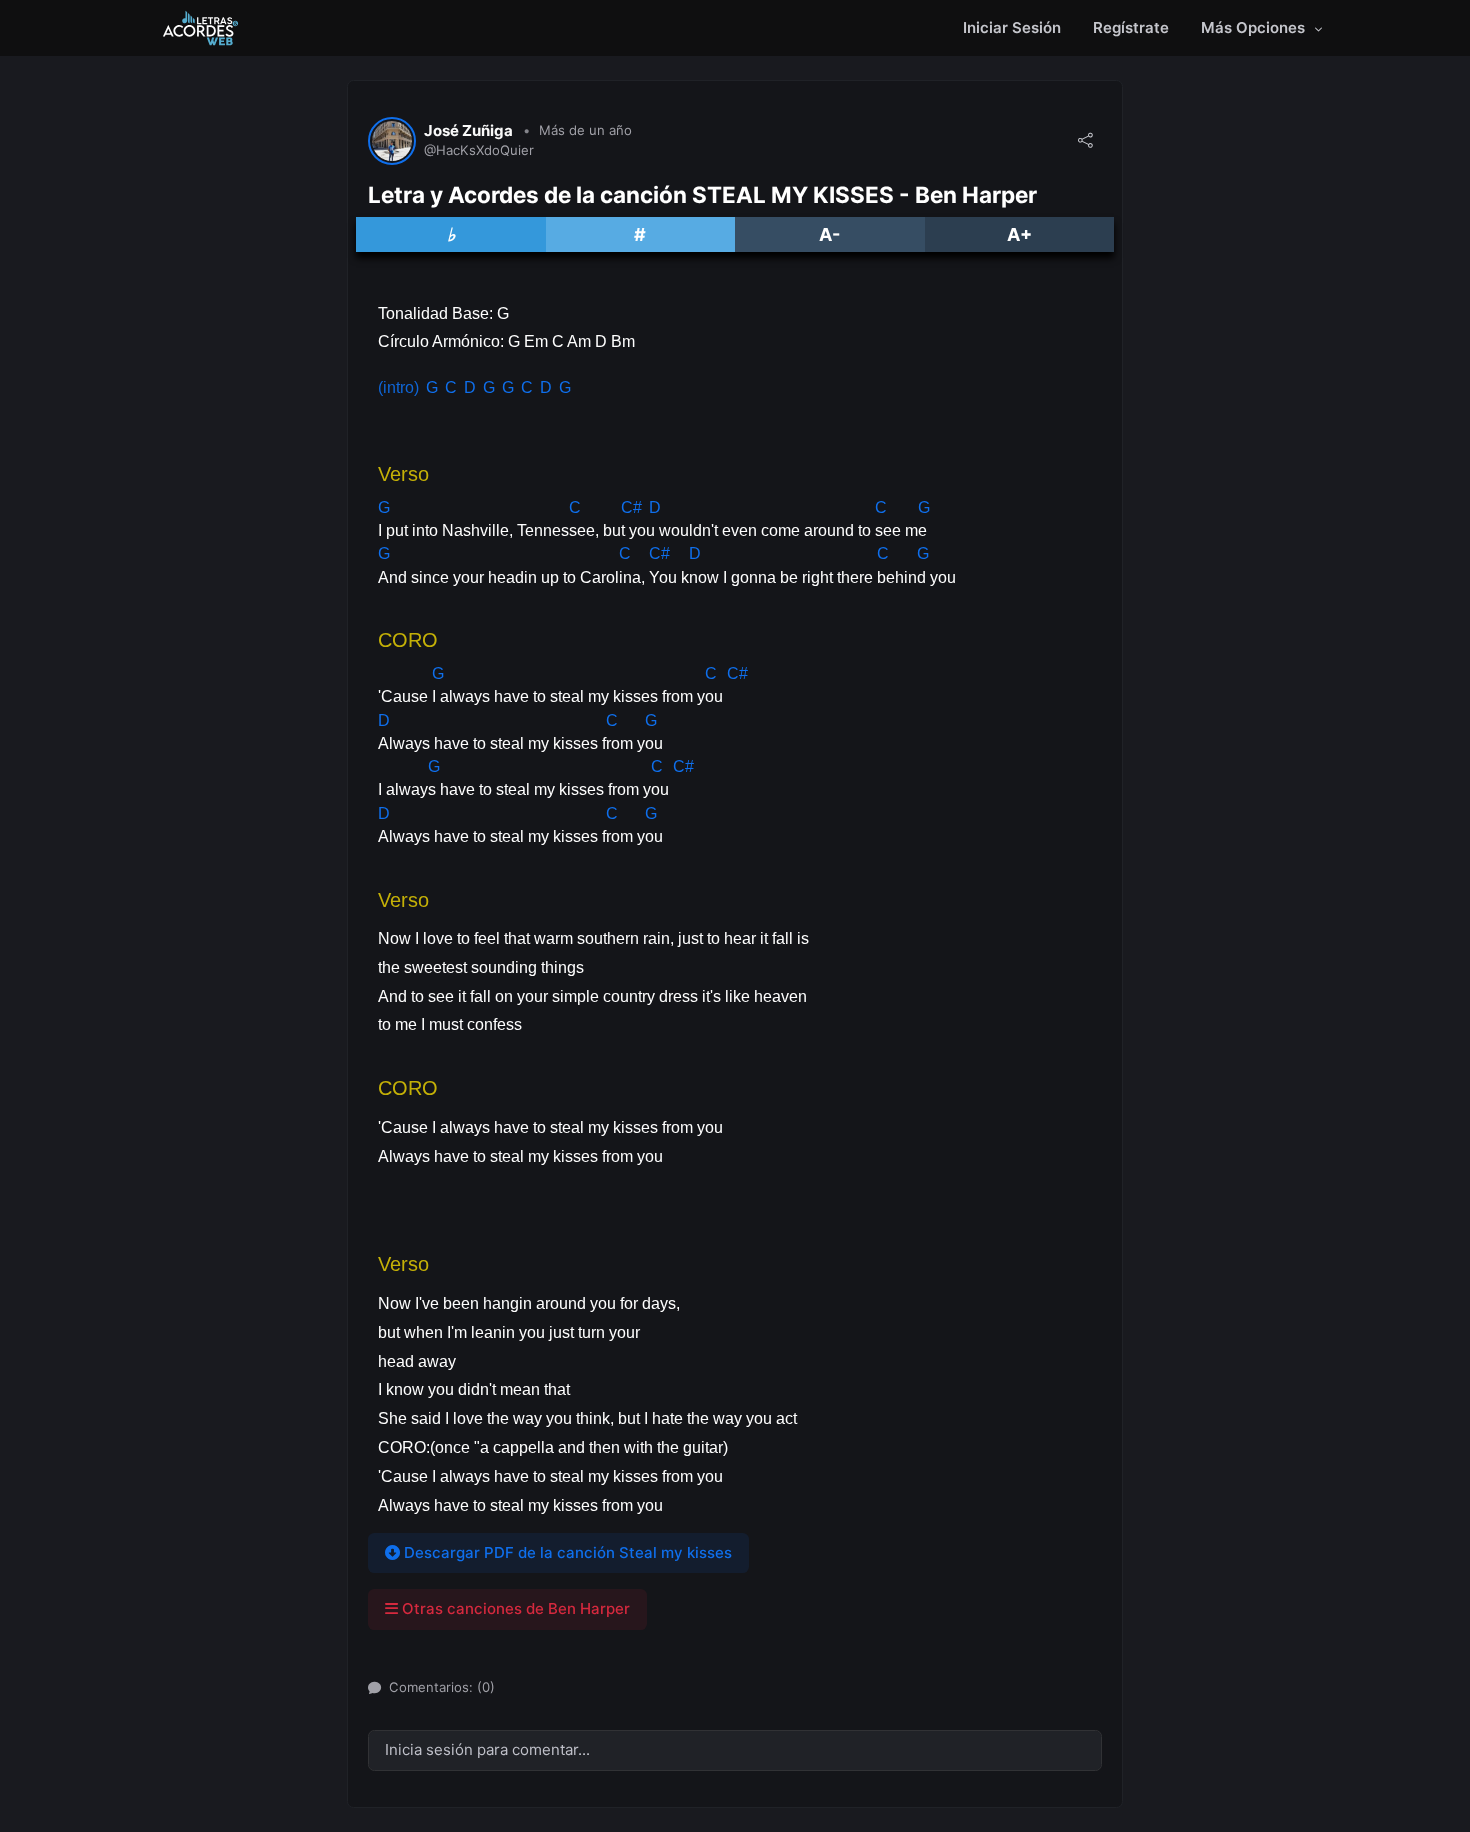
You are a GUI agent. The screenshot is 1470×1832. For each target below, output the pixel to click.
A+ (1019, 234)
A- (829, 234)
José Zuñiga (468, 131)
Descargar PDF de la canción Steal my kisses (566, 1552)
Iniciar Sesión (1012, 27)
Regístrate (1131, 27)
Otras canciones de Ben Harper (514, 1608)
